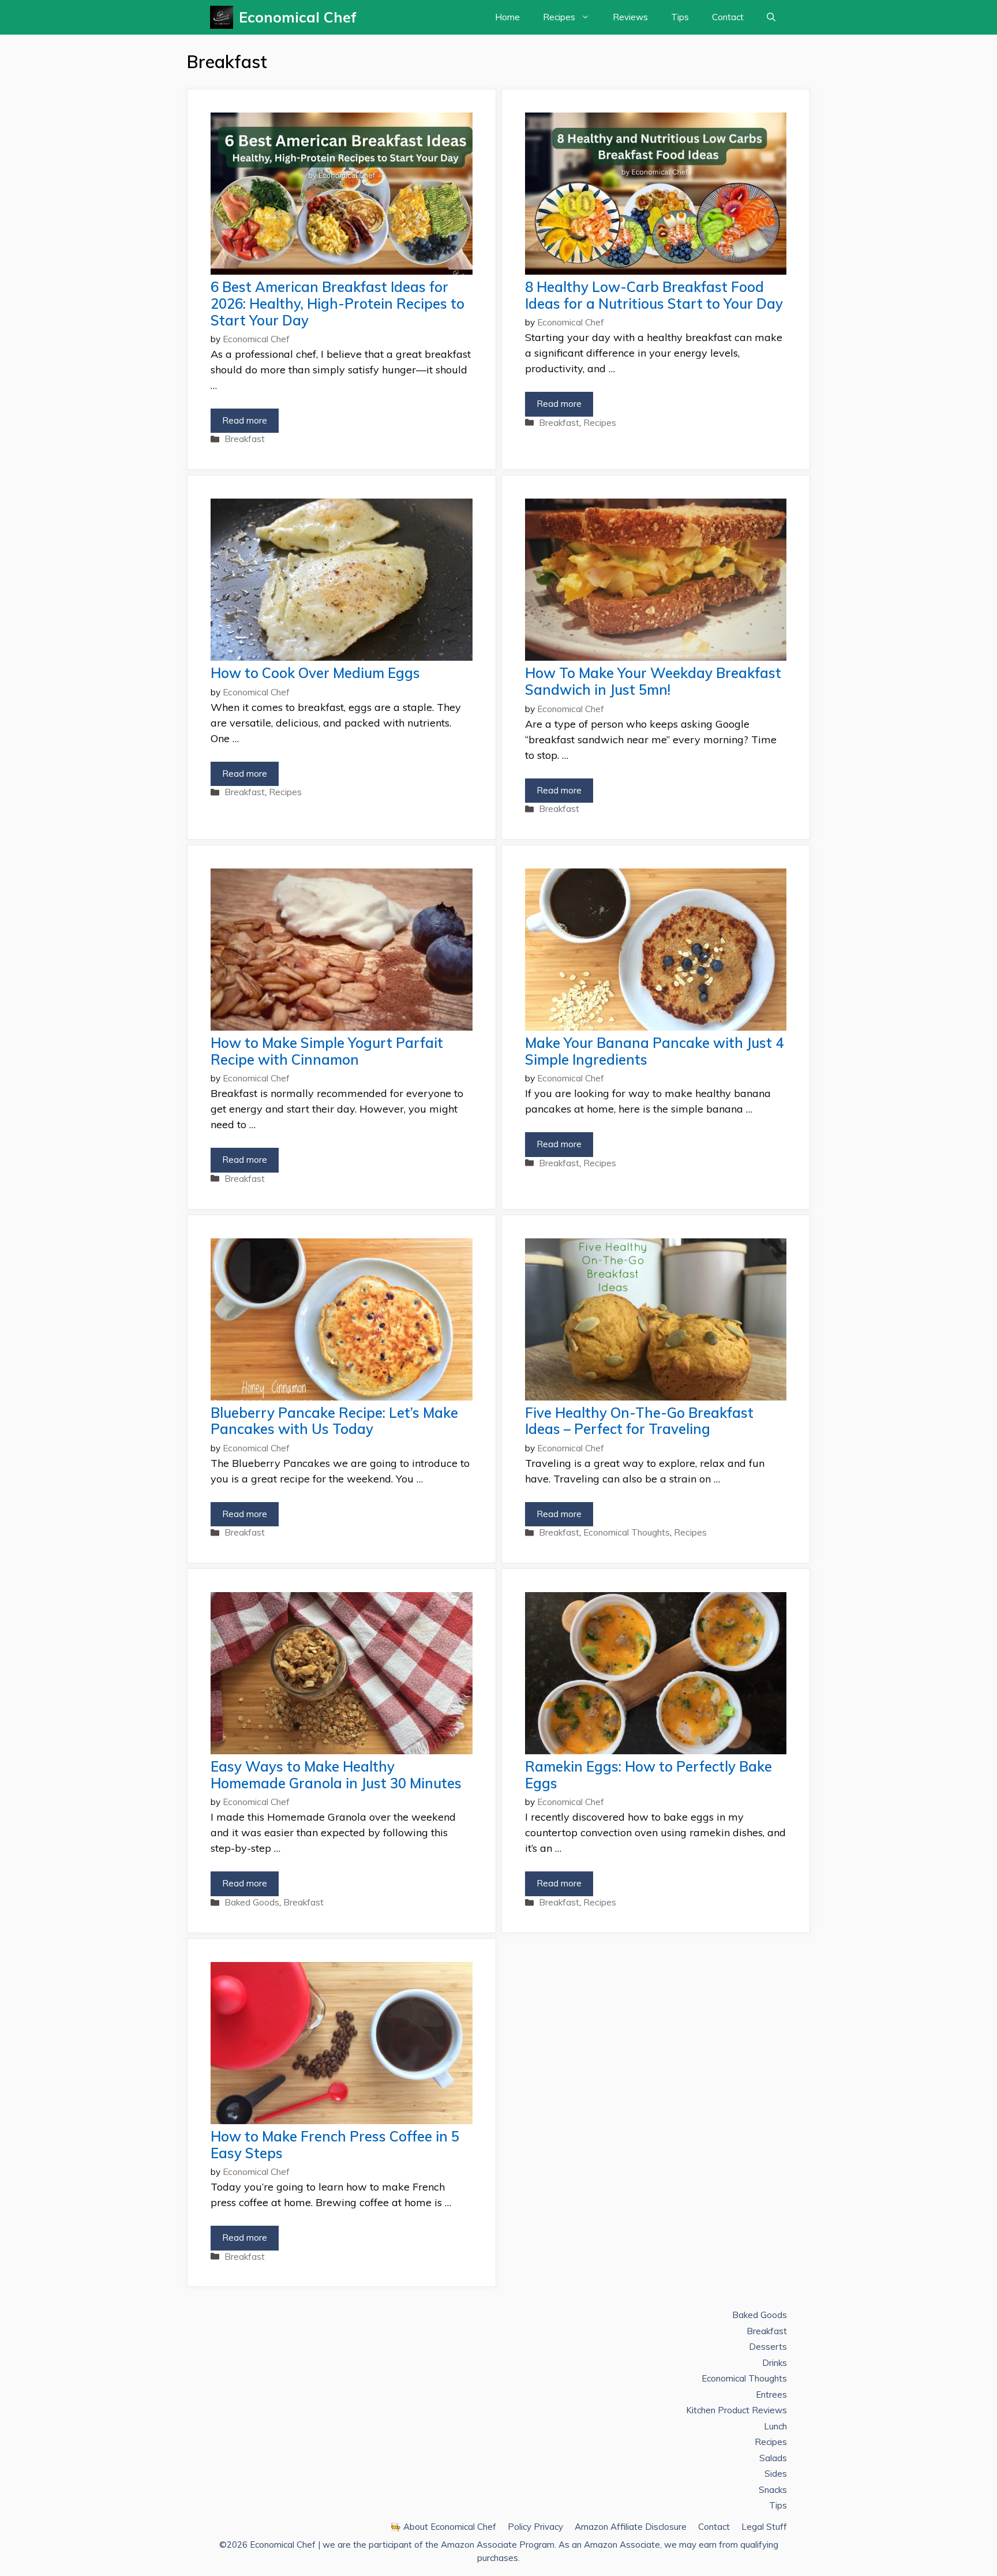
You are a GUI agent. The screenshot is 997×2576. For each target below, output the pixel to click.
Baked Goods (252, 1902)
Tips (680, 17)
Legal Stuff (764, 2527)
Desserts (768, 2347)
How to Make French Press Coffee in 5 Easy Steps (335, 2145)
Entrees (771, 2395)
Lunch (775, 2426)
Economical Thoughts (627, 1532)
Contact (728, 17)
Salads (773, 2458)
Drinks (775, 2363)
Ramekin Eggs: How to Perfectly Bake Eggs (649, 1775)
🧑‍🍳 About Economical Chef (443, 2527)
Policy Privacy (535, 2527)
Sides (776, 2474)
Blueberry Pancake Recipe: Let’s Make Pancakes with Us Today (334, 1421)
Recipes (559, 17)
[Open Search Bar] (771, 17)
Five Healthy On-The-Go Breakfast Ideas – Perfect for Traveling (639, 1421)
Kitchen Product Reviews (736, 2410)
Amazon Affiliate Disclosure (631, 2527)
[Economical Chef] (224, 17)
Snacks (773, 2490)
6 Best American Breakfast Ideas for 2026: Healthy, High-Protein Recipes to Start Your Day (338, 304)
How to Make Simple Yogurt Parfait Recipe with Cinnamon (327, 1051)
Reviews (630, 17)
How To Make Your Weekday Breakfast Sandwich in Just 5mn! (653, 681)
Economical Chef (298, 17)
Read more (245, 420)
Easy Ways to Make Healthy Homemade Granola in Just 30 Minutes (336, 1775)
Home (507, 17)
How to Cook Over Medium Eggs (315, 673)
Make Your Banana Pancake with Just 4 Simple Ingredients (654, 1051)
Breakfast (245, 439)
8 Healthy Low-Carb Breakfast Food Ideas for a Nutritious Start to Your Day (654, 295)
